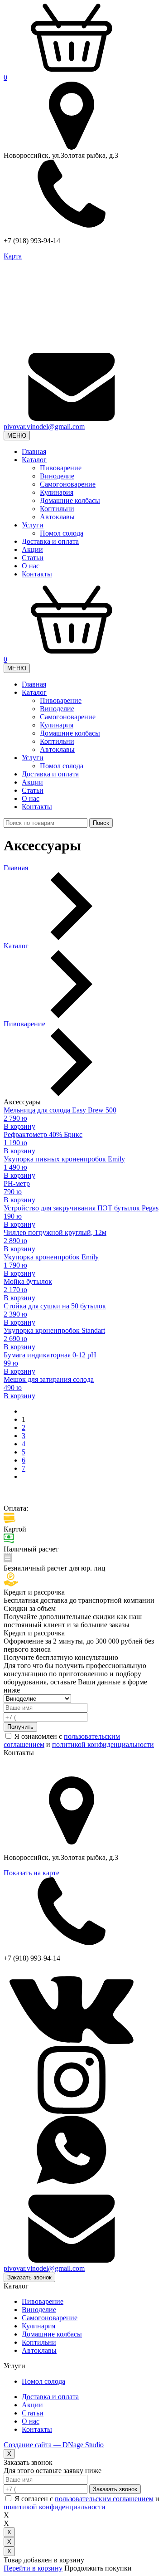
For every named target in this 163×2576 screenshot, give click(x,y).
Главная (34, 451)
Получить (20, 1727)
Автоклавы (57, 517)
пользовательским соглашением (104, 2499)
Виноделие (57, 476)
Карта (13, 256)
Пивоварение (61, 468)
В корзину (19, 1126)
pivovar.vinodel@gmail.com (44, 427)
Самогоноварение (68, 484)
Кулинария (57, 492)
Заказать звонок (29, 2277)
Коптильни (57, 509)
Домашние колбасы (70, 500)
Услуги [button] (33, 525)
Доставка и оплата (50, 541)
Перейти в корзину (33, 2568)
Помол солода (62, 533)
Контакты (37, 574)
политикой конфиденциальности (103, 1744)
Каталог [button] (34, 460)
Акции (32, 549)
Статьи (33, 558)
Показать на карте (31, 1873)
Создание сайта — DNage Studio (54, 2445)
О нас (31, 566)
